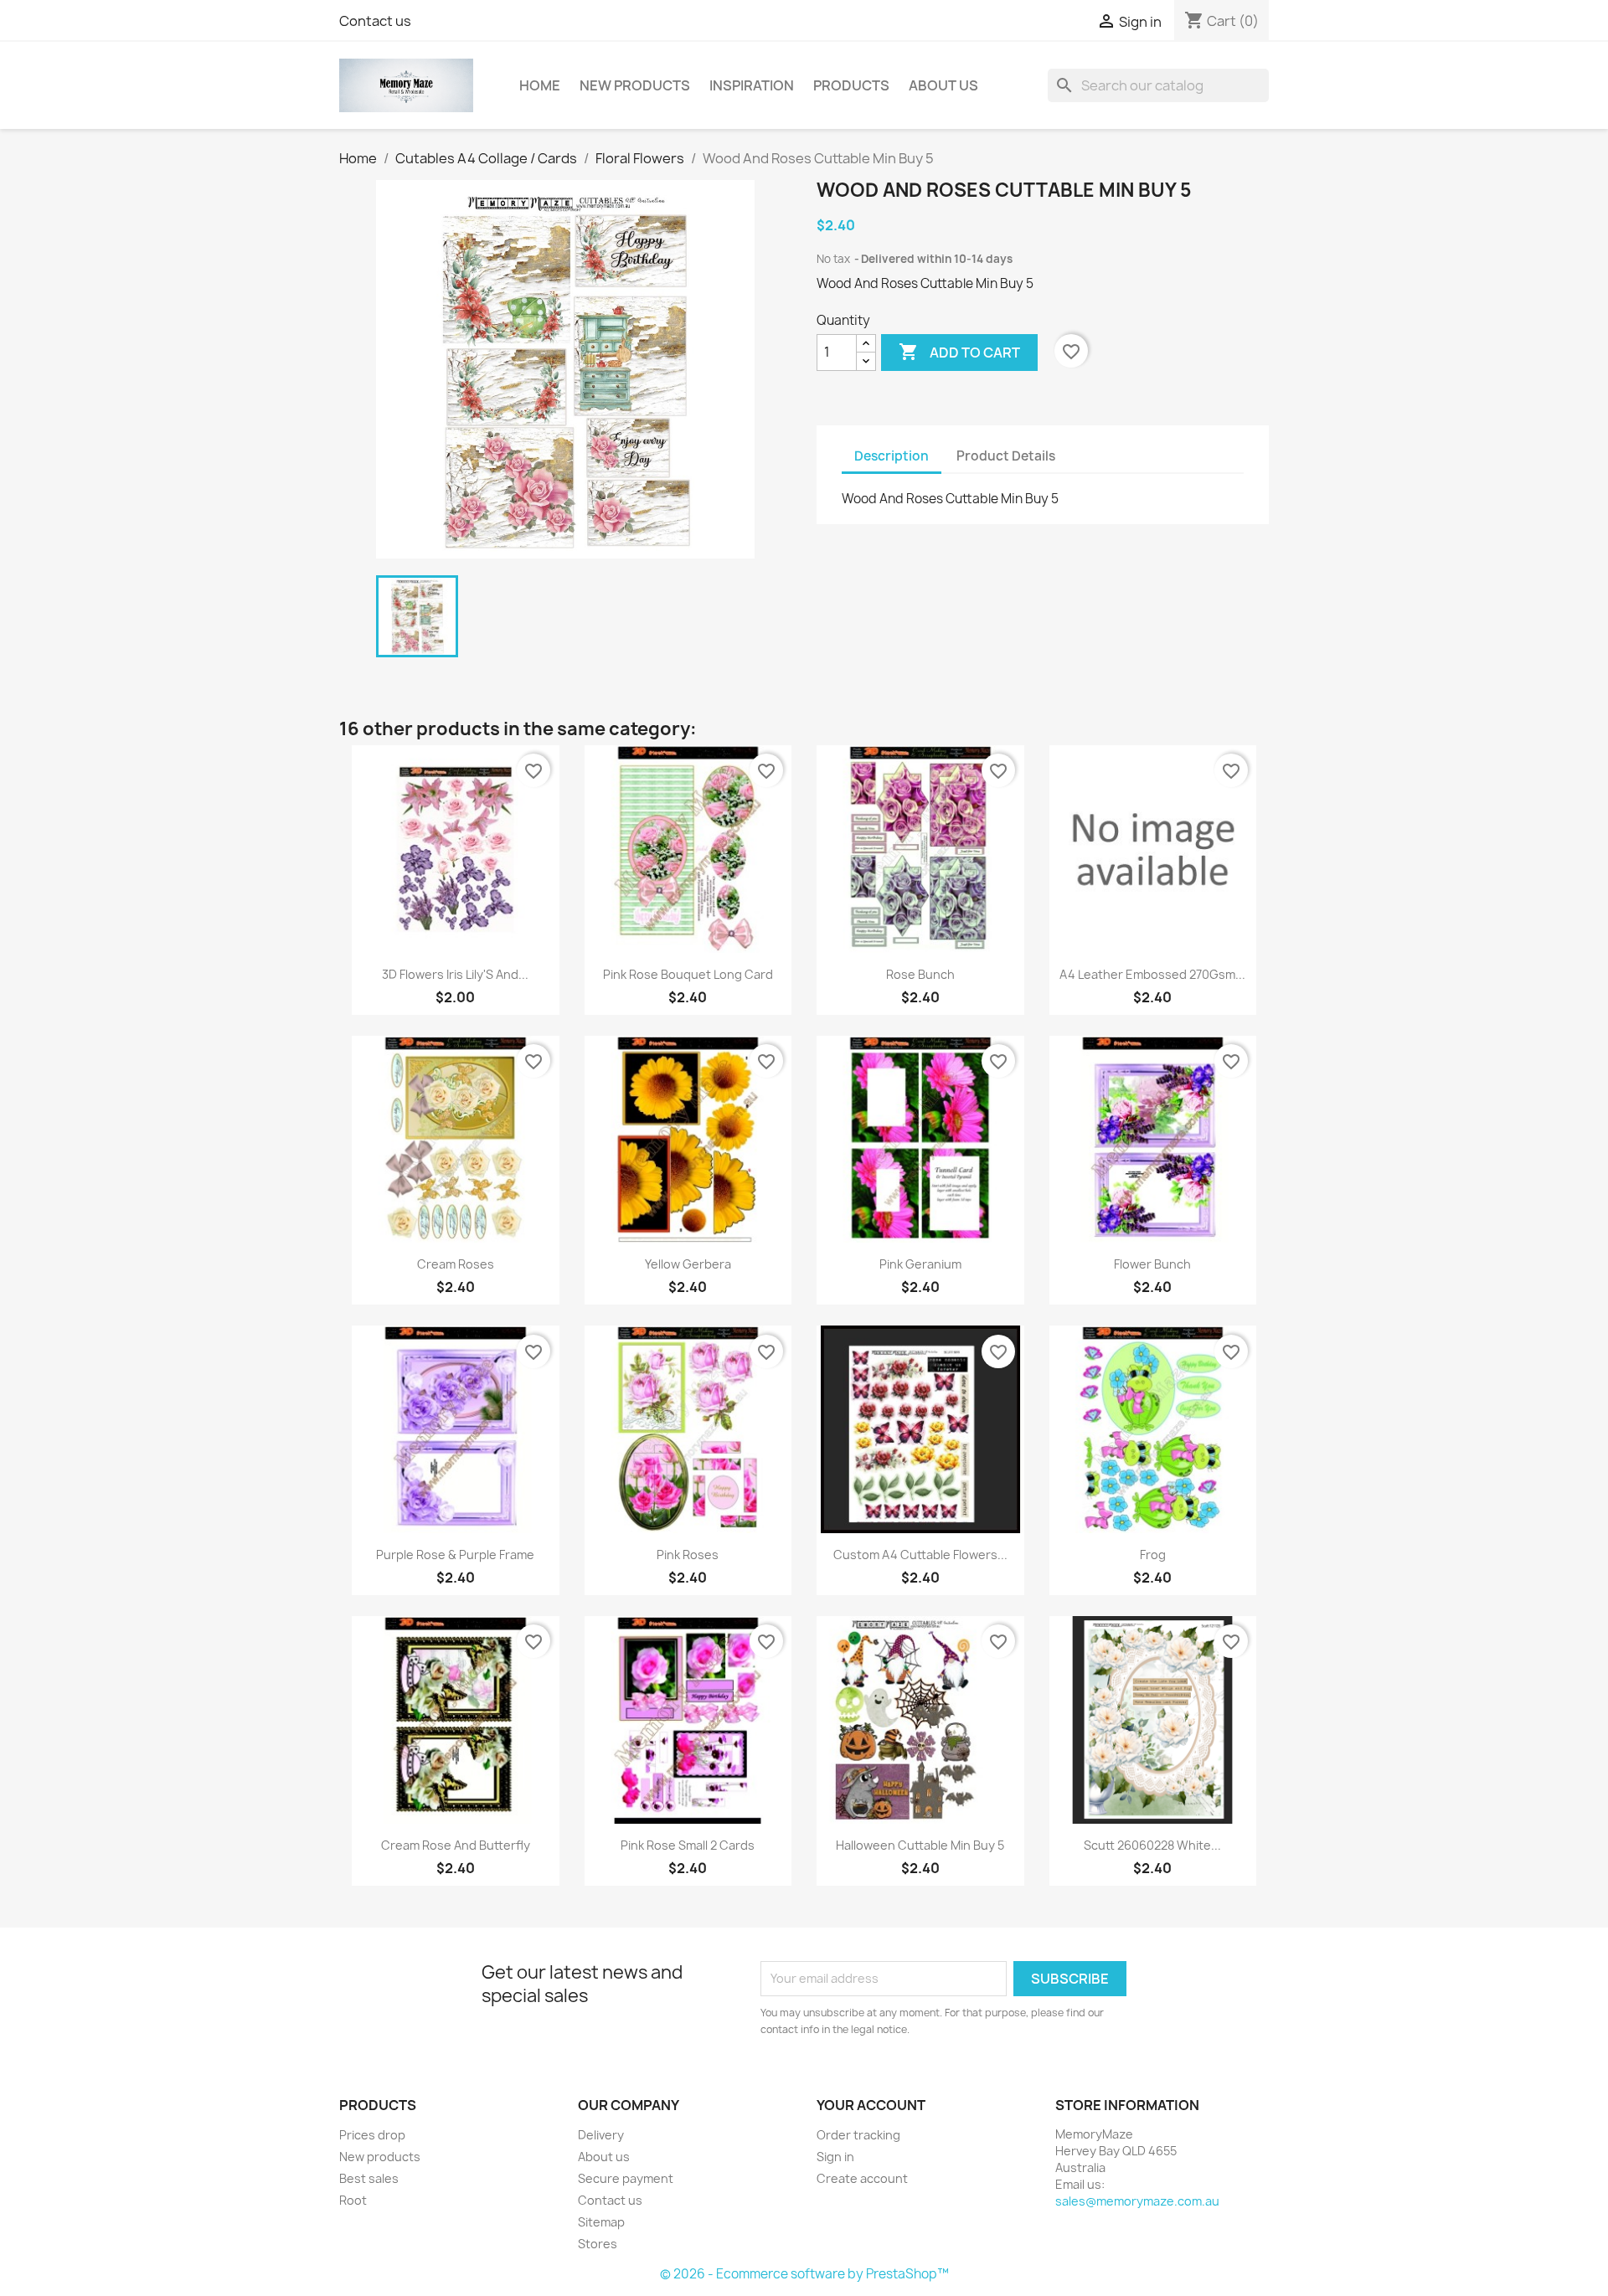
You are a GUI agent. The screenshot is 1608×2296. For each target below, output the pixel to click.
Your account (871, 2105)
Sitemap (601, 2222)
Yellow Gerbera (688, 1264)
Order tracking (858, 2135)
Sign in (835, 2157)
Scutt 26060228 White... (1152, 1845)
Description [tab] (892, 456)
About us (943, 85)
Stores (598, 2244)
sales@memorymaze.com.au (1137, 2201)
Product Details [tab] (1006, 456)
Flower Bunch (1152, 1264)
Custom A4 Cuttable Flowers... (920, 1555)
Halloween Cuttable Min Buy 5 (920, 1845)
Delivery (601, 2135)
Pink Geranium (920, 1264)
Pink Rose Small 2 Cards (688, 1845)
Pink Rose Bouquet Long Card (688, 974)
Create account (862, 2178)
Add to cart (959, 352)
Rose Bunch (920, 974)
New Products (635, 85)
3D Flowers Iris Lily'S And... (455, 974)
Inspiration (752, 85)
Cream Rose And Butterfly (456, 1845)
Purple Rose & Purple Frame (455, 1555)
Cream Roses (456, 1264)
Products (851, 85)
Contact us (375, 21)
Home (540, 85)
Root (353, 2200)
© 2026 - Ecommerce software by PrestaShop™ (804, 2274)
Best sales (369, 2178)
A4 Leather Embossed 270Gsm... (1152, 974)
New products (380, 2157)
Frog (1153, 1555)
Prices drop (372, 2135)
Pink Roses (688, 1555)
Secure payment (626, 2178)
